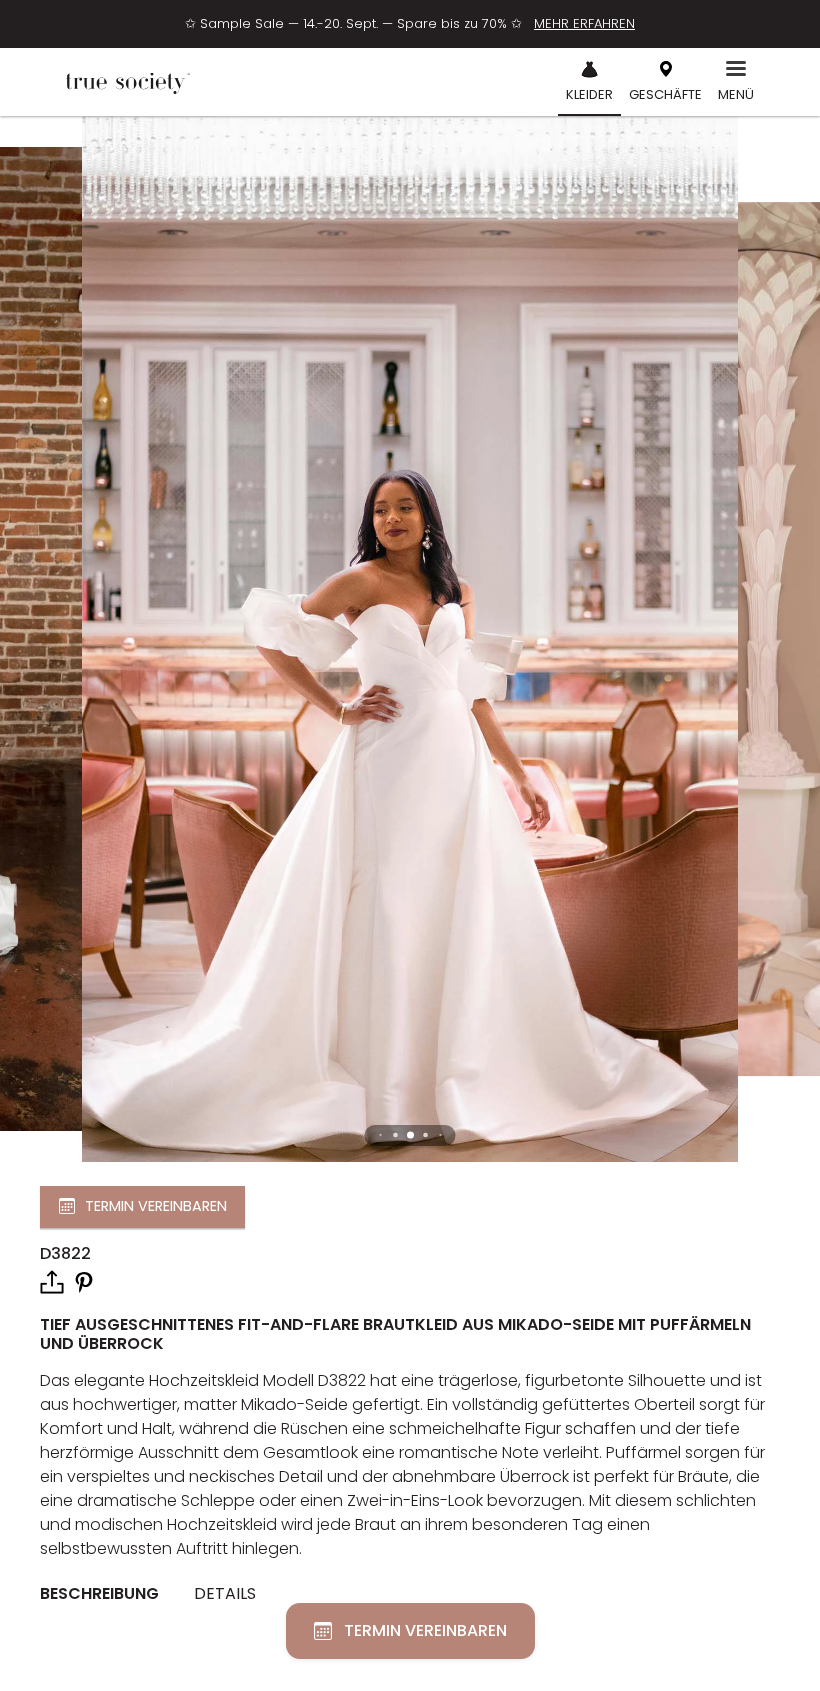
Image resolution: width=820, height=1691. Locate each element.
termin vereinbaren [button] (156, 1206)
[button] (410, 1135)
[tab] (107, 1594)
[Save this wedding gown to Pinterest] (84, 1280)
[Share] (52, 1282)
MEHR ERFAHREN (584, 23)
